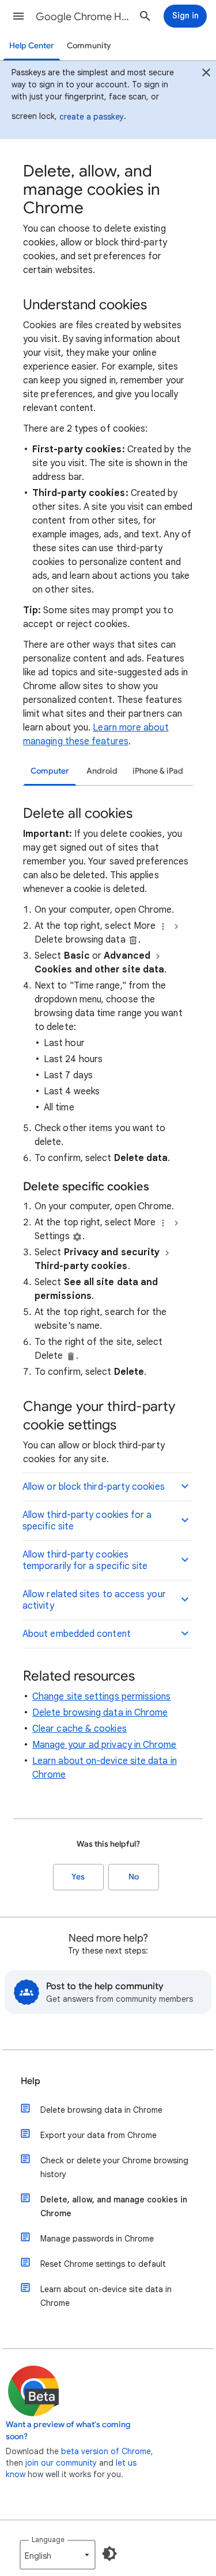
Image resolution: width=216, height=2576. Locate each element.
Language (48, 2540)
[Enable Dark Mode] (109, 2554)
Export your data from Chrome (98, 2135)
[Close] (206, 74)
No (134, 1877)
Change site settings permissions (102, 1697)
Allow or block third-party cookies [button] (94, 1487)
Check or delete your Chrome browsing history (114, 2167)
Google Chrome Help (83, 17)
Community (89, 46)
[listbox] (58, 2555)
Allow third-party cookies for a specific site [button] (87, 1521)
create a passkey (92, 117)
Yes (78, 1877)
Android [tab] (102, 771)
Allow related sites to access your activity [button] (94, 1600)
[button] (18, 16)
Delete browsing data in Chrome (100, 1713)
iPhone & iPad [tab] (158, 771)
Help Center (32, 46)
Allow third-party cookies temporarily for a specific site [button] (85, 1560)
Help (31, 2081)
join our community (61, 2463)
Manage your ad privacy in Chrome (105, 1745)
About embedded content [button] (77, 1634)
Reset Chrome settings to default (103, 2264)
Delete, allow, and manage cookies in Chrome (114, 2206)
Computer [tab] (50, 771)
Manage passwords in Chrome (97, 2239)
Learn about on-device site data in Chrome (106, 2296)
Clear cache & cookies (79, 1729)
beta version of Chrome (106, 2451)
